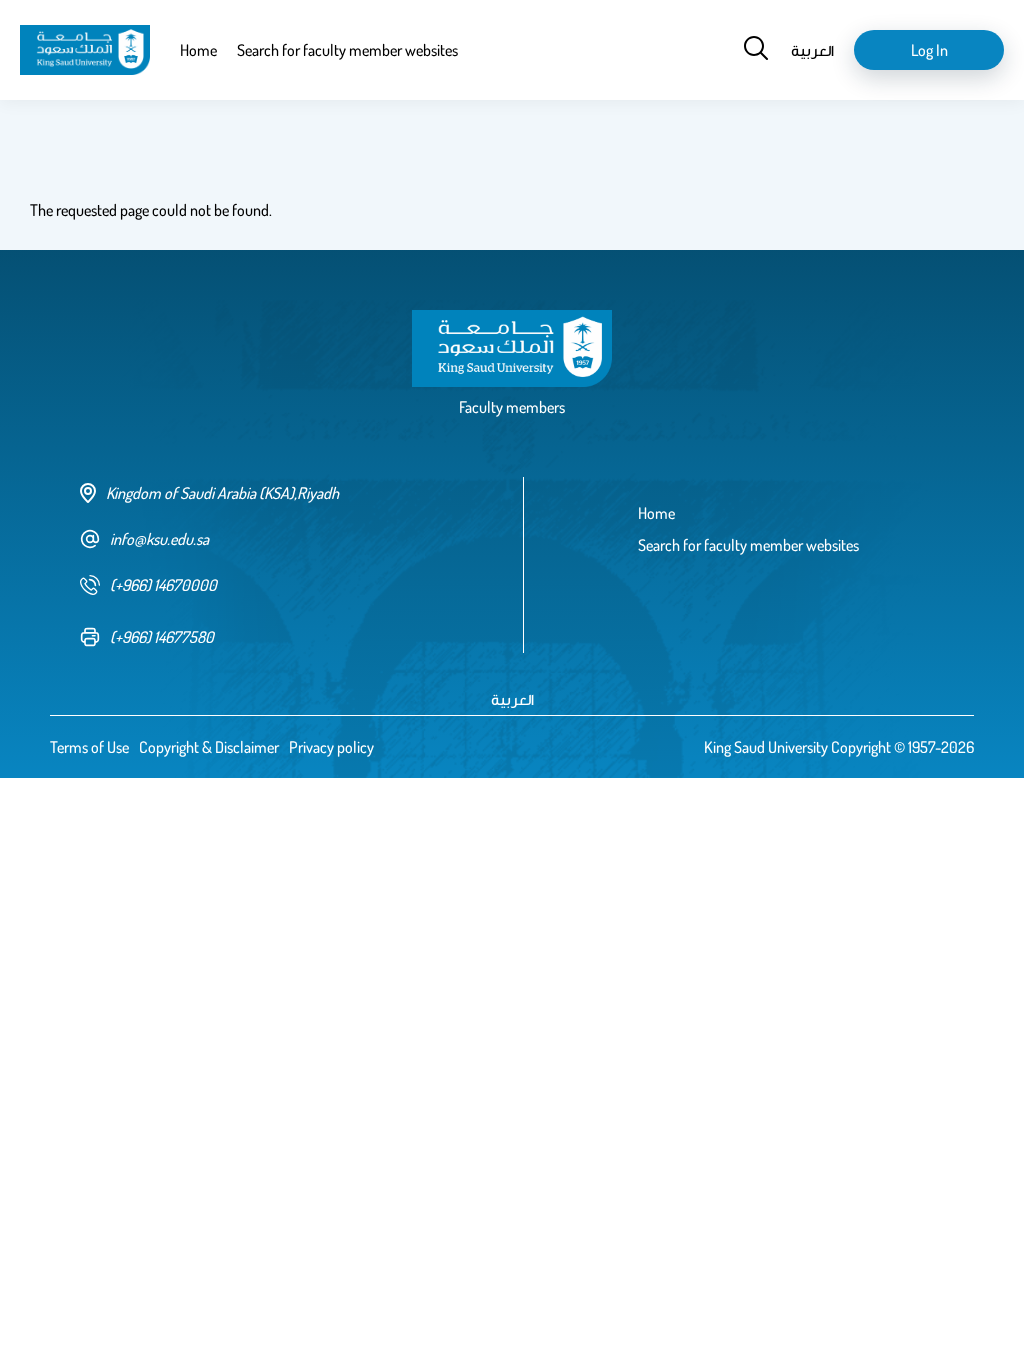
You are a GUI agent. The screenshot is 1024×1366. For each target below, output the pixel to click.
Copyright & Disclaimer (209, 747)
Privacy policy (331, 747)
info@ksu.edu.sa (159, 539)
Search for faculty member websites (347, 50)
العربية (812, 50)
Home (198, 50)
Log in (929, 50)
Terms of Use (89, 747)
